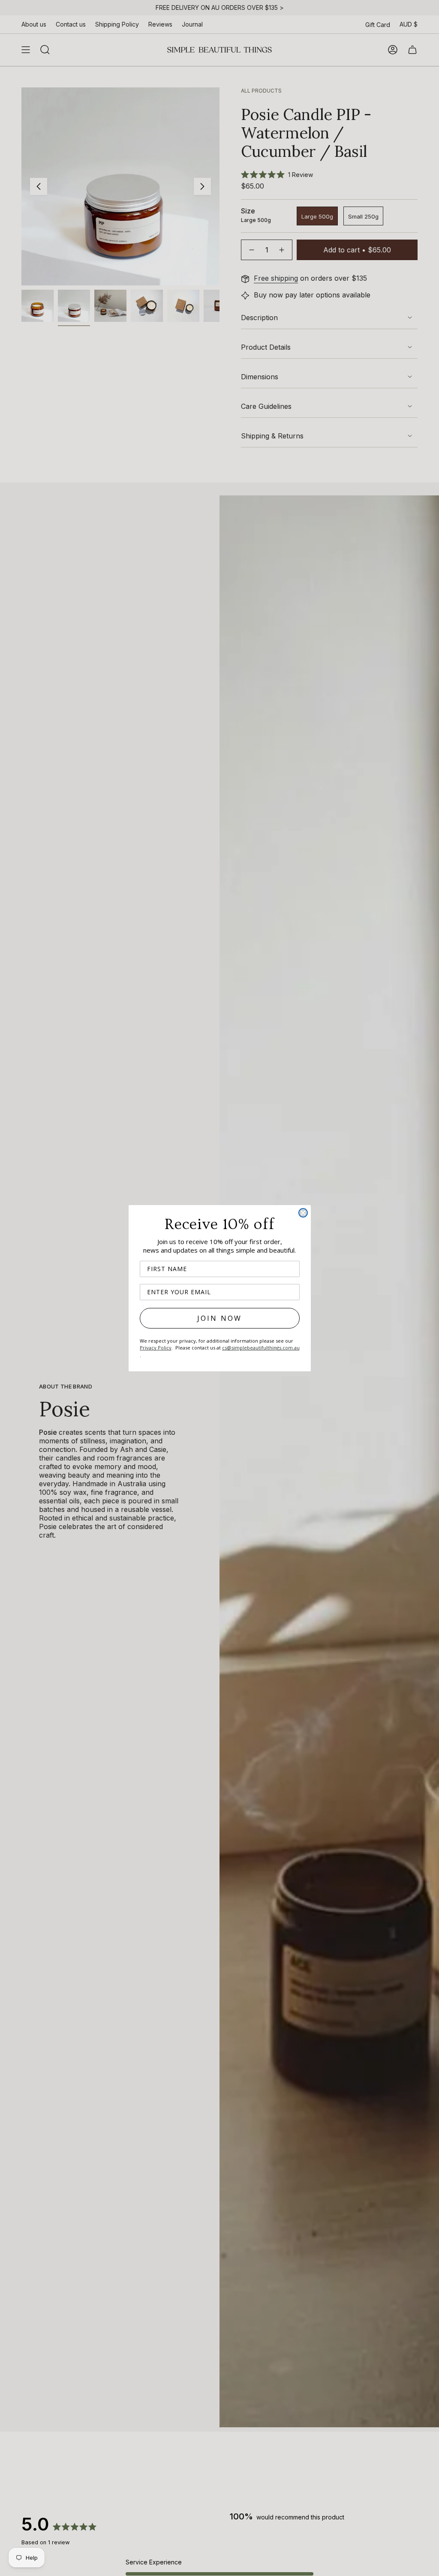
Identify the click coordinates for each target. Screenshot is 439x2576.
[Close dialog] (303, 1213)
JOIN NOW (220, 1318)
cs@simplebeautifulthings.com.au (261, 1348)
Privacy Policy (156, 1348)
